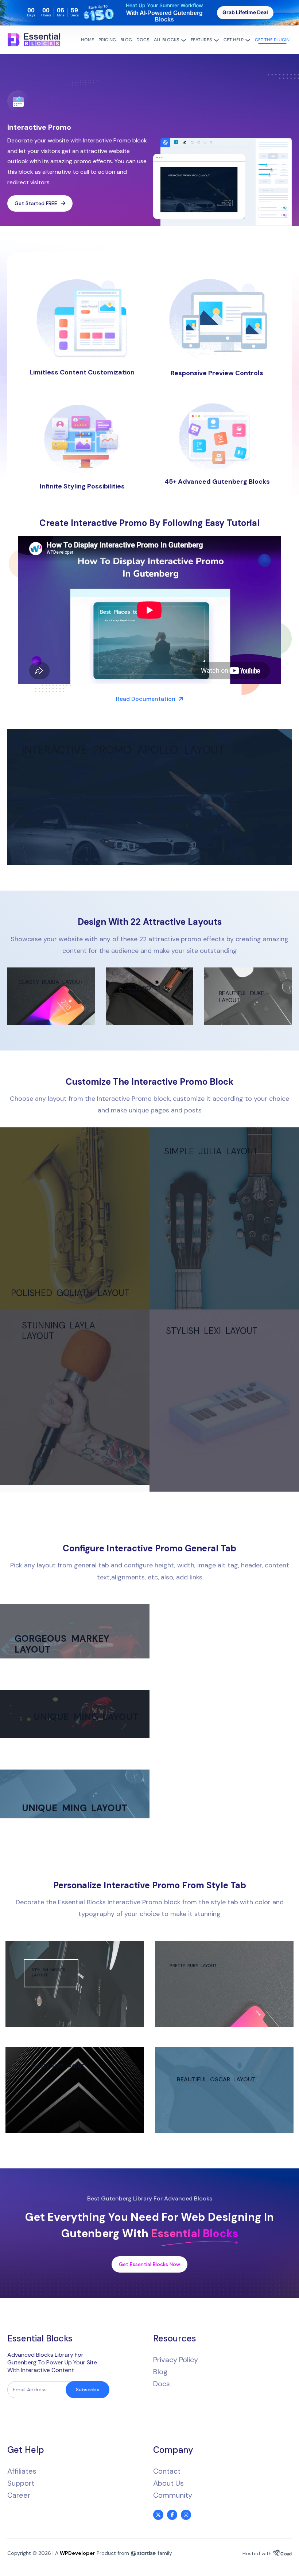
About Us (168, 2483)
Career (19, 2495)
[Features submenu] (216, 40)
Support (21, 2483)
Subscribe (88, 2390)
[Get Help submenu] (248, 40)
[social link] (158, 2515)
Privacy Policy (176, 2360)
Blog (160, 2372)
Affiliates (22, 2471)
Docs (162, 2384)
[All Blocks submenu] (184, 40)
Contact (167, 2471)
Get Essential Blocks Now (149, 2264)
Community (173, 2495)
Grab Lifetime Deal (245, 12)
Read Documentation (146, 699)
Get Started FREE (36, 203)
